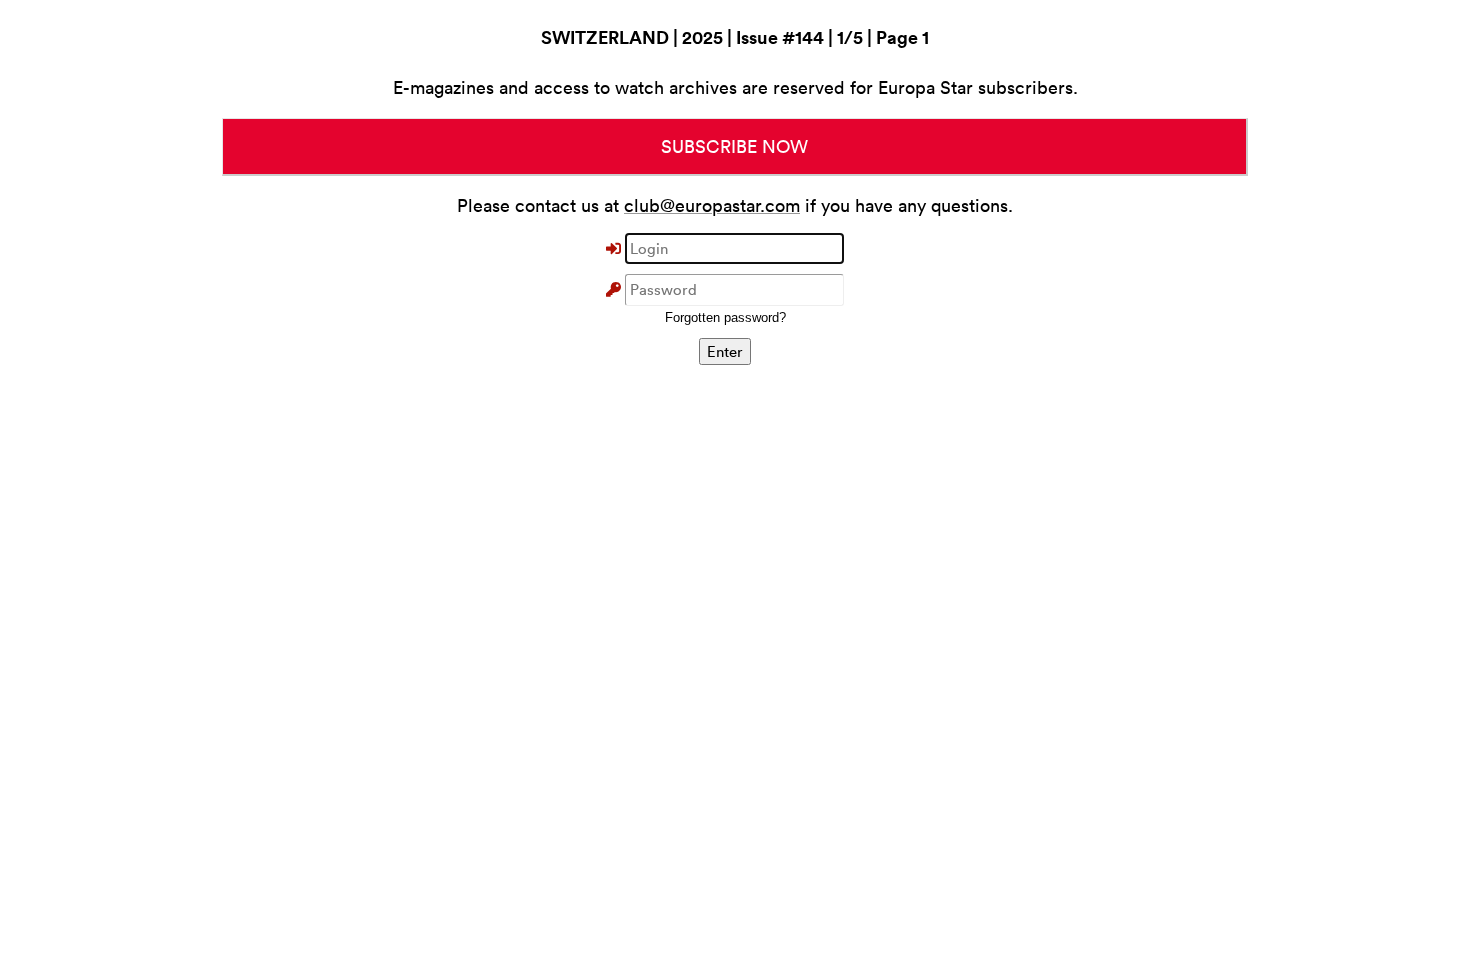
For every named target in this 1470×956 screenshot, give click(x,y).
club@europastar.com (712, 205)
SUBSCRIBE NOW (734, 146)
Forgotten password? (725, 318)
